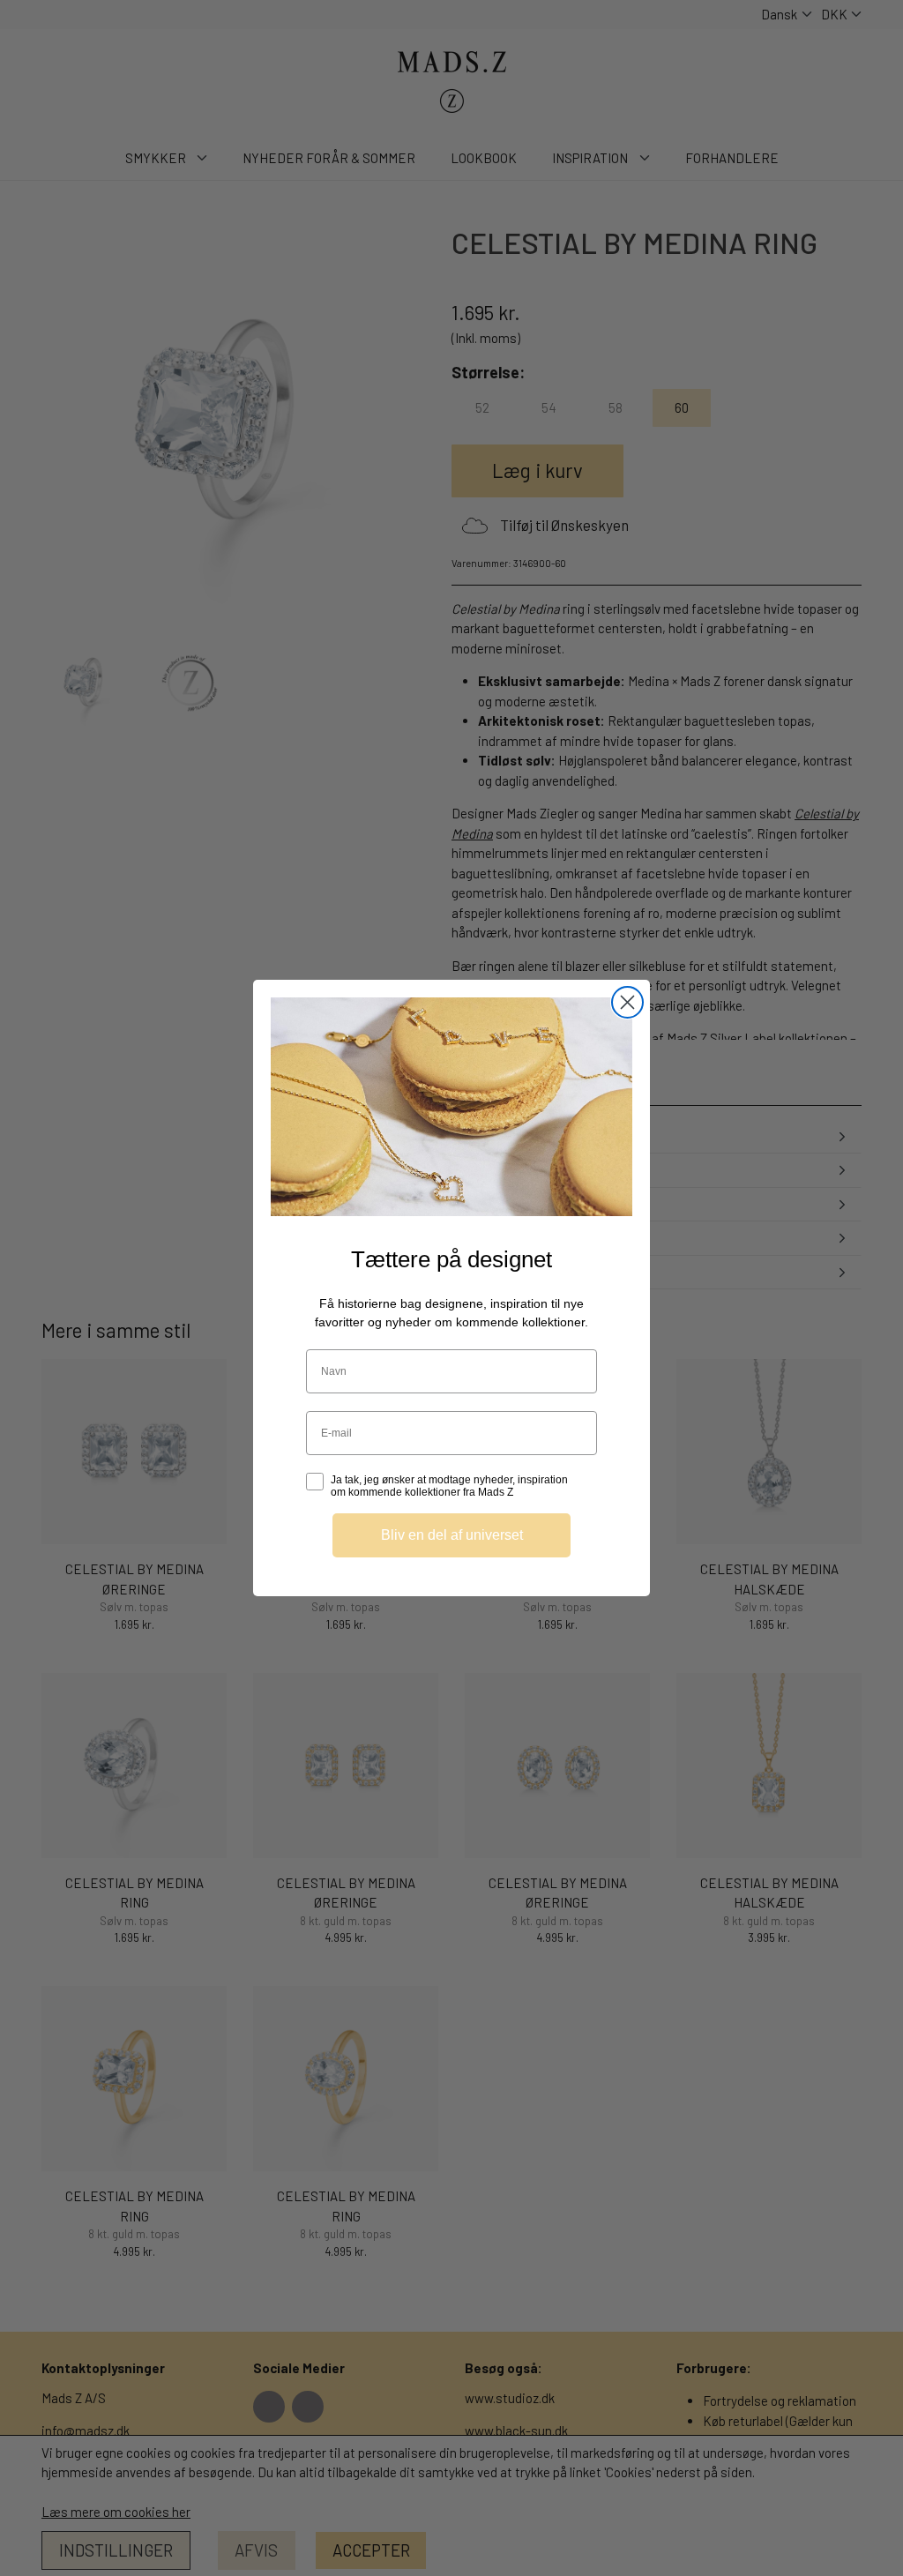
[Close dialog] (627, 1002)
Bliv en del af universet (452, 1535)
